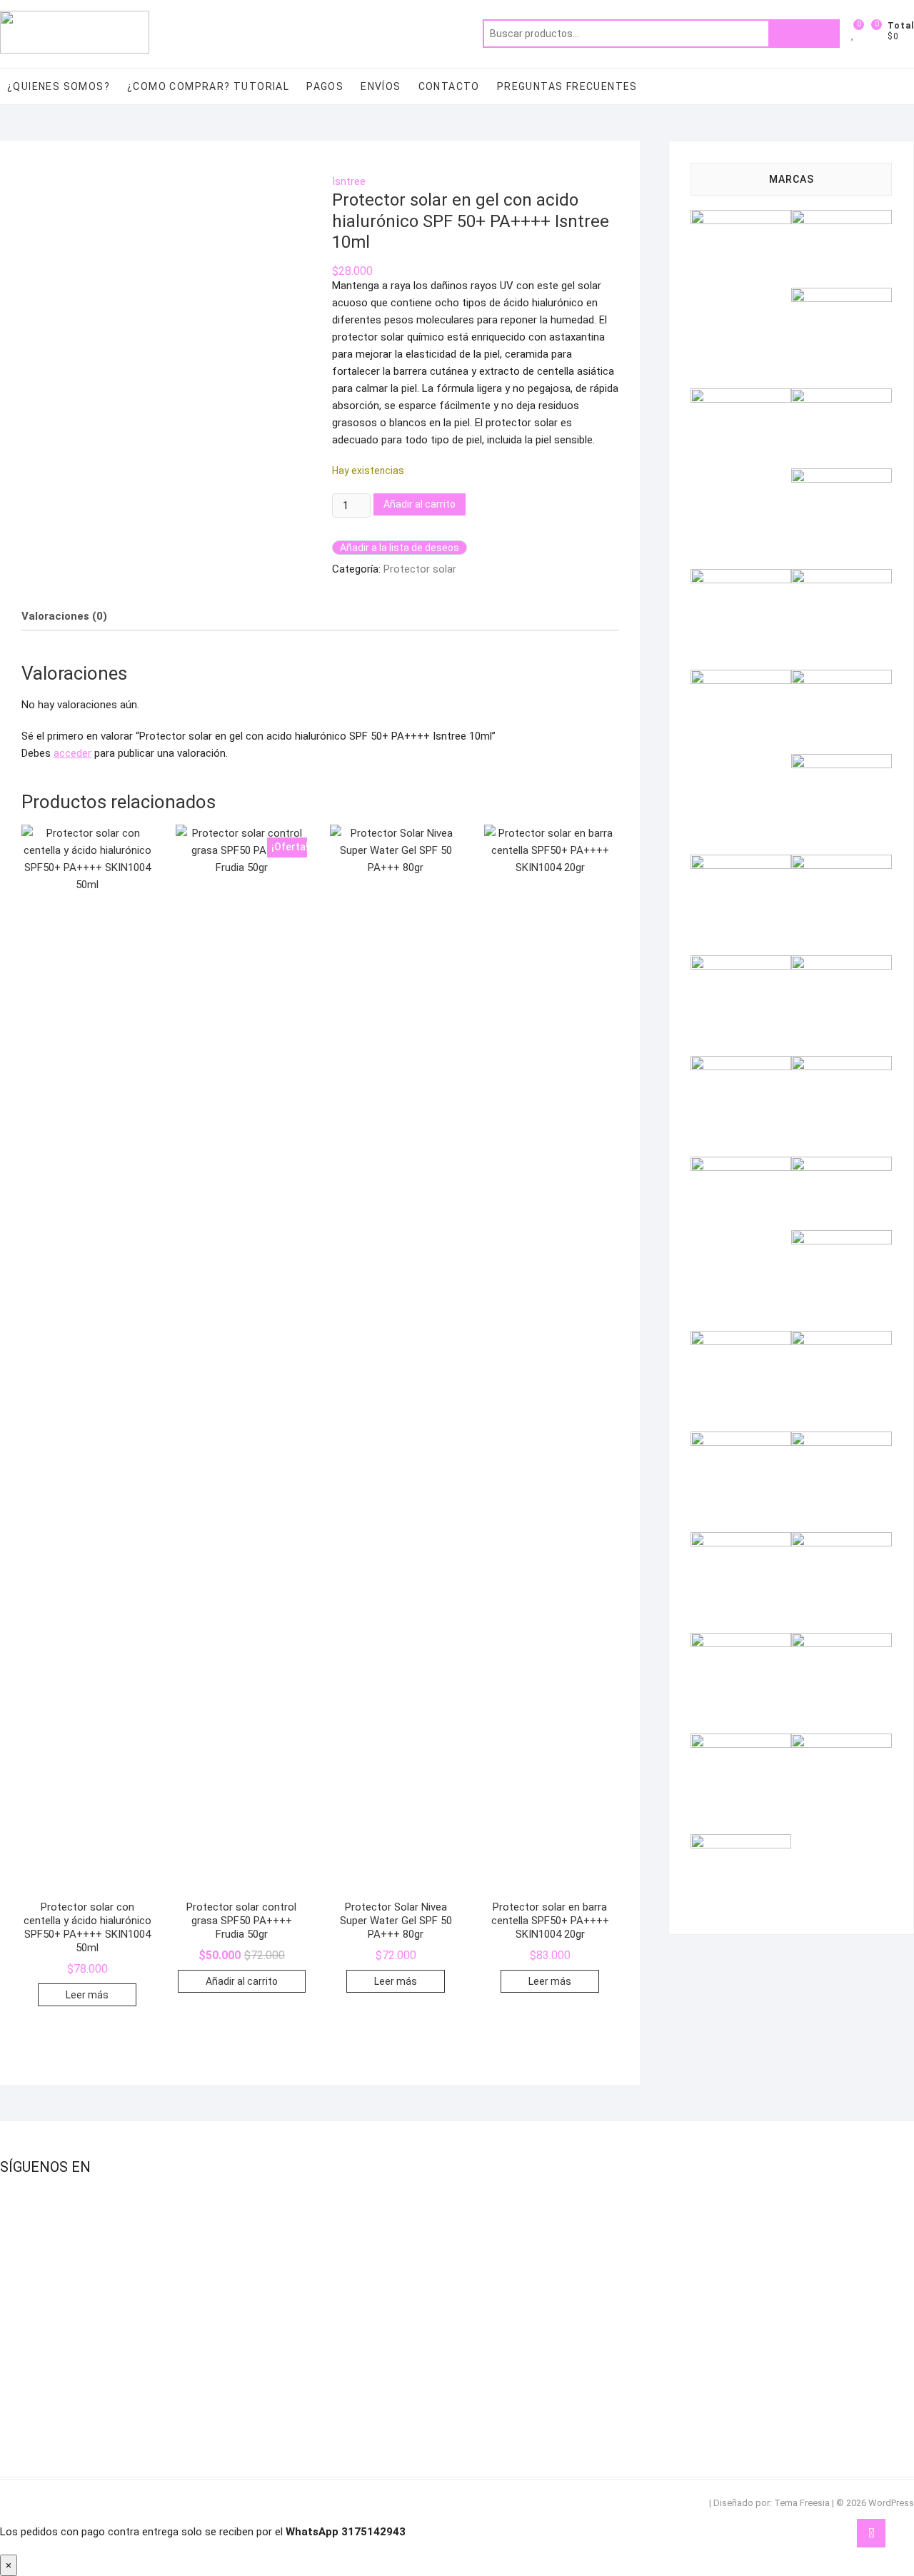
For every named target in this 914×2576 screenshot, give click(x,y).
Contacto (449, 86)
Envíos (381, 86)
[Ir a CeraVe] (842, 477)
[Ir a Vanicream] (842, 1742)
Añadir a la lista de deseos (400, 548)
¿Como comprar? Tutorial (208, 86)
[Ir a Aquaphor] (842, 296)
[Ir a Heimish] (842, 763)
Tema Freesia (802, 2503)
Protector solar (420, 569)
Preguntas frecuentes (567, 86)
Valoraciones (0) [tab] (64, 616)
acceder (72, 753)
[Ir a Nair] (741, 1065)
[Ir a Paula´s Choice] (842, 1239)
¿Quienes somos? (59, 86)
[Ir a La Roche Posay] (842, 964)
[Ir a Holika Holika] (741, 863)
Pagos (325, 86)
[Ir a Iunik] (842, 863)
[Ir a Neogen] (842, 1065)
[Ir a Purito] (741, 1339)
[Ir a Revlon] (741, 1440)
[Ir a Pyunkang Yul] (842, 1339)
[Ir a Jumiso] (741, 964)
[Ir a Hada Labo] (842, 678)
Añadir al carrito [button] (242, 1981)
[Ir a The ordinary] (842, 1641)
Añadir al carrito (420, 504)
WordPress (891, 2503)
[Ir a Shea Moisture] (741, 1541)
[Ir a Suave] (741, 1641)
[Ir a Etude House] (741, 678)
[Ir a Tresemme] (741, 1742)
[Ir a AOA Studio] (842, 218)
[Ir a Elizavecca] (842, 578)
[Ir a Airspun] (741, 218)
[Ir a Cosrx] (741, 578)
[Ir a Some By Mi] (842, 1541)
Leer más (87, 1995)
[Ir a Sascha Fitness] (842, 1440)
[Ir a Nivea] (842, 1165)
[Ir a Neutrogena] (741, 1165)
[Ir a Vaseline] (741, 1843)
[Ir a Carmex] (842, 397)
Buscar (804, 34)
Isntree (349, 181)
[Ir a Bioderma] (741, 397)
